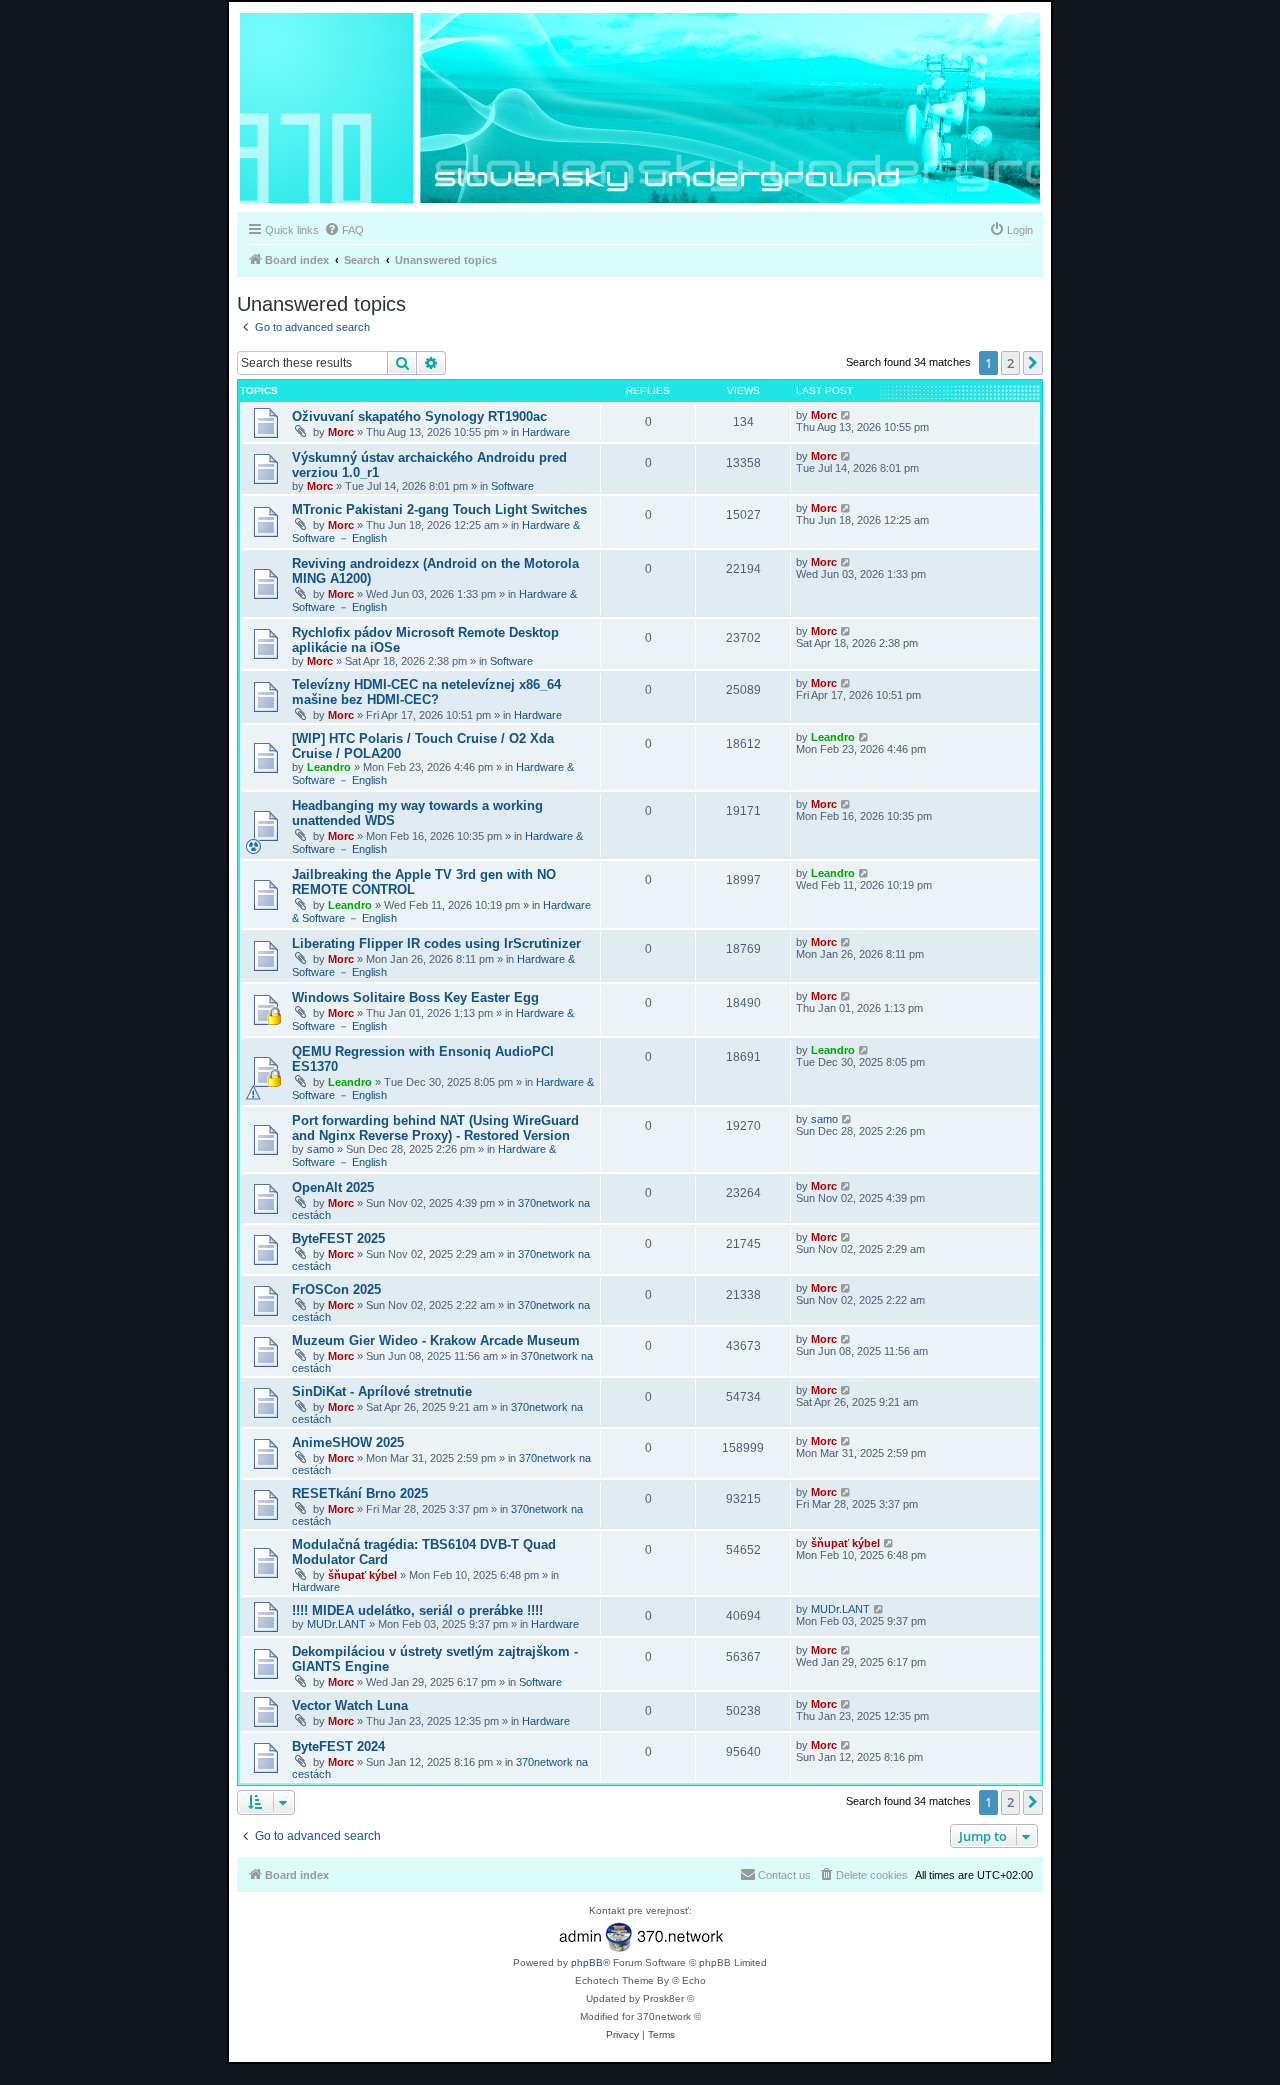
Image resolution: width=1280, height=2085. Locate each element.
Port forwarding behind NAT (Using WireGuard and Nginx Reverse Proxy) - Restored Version (435, 1128)
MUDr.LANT (336, 1624)
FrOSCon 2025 (336, 1289)
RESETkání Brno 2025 (360, 1493)
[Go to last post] (846, 415)
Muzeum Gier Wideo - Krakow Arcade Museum (436, 1340)
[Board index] (640, 109)
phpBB (587, 1962)
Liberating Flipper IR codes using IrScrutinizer (436, 943)
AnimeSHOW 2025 (348, 1442)
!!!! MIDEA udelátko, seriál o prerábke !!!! (417, 1610)
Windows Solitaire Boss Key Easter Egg (415, 997)
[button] (1033, 363)
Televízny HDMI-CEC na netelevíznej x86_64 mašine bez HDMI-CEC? (426, 692)
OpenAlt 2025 (333, 1187)
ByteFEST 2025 (338, 1238)
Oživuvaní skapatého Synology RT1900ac (419, 416)
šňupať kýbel (362, 1575)
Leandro (329, 767)
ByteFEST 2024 (338, 1746)
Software (512, 486)
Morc (341, 432)
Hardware (546, 432)
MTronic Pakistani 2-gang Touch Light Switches (439, 509)
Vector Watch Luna (350, 1705)
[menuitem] (344, 230)
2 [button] (1010, 363)
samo (320, 1149)
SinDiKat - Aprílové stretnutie (382, 1391)
